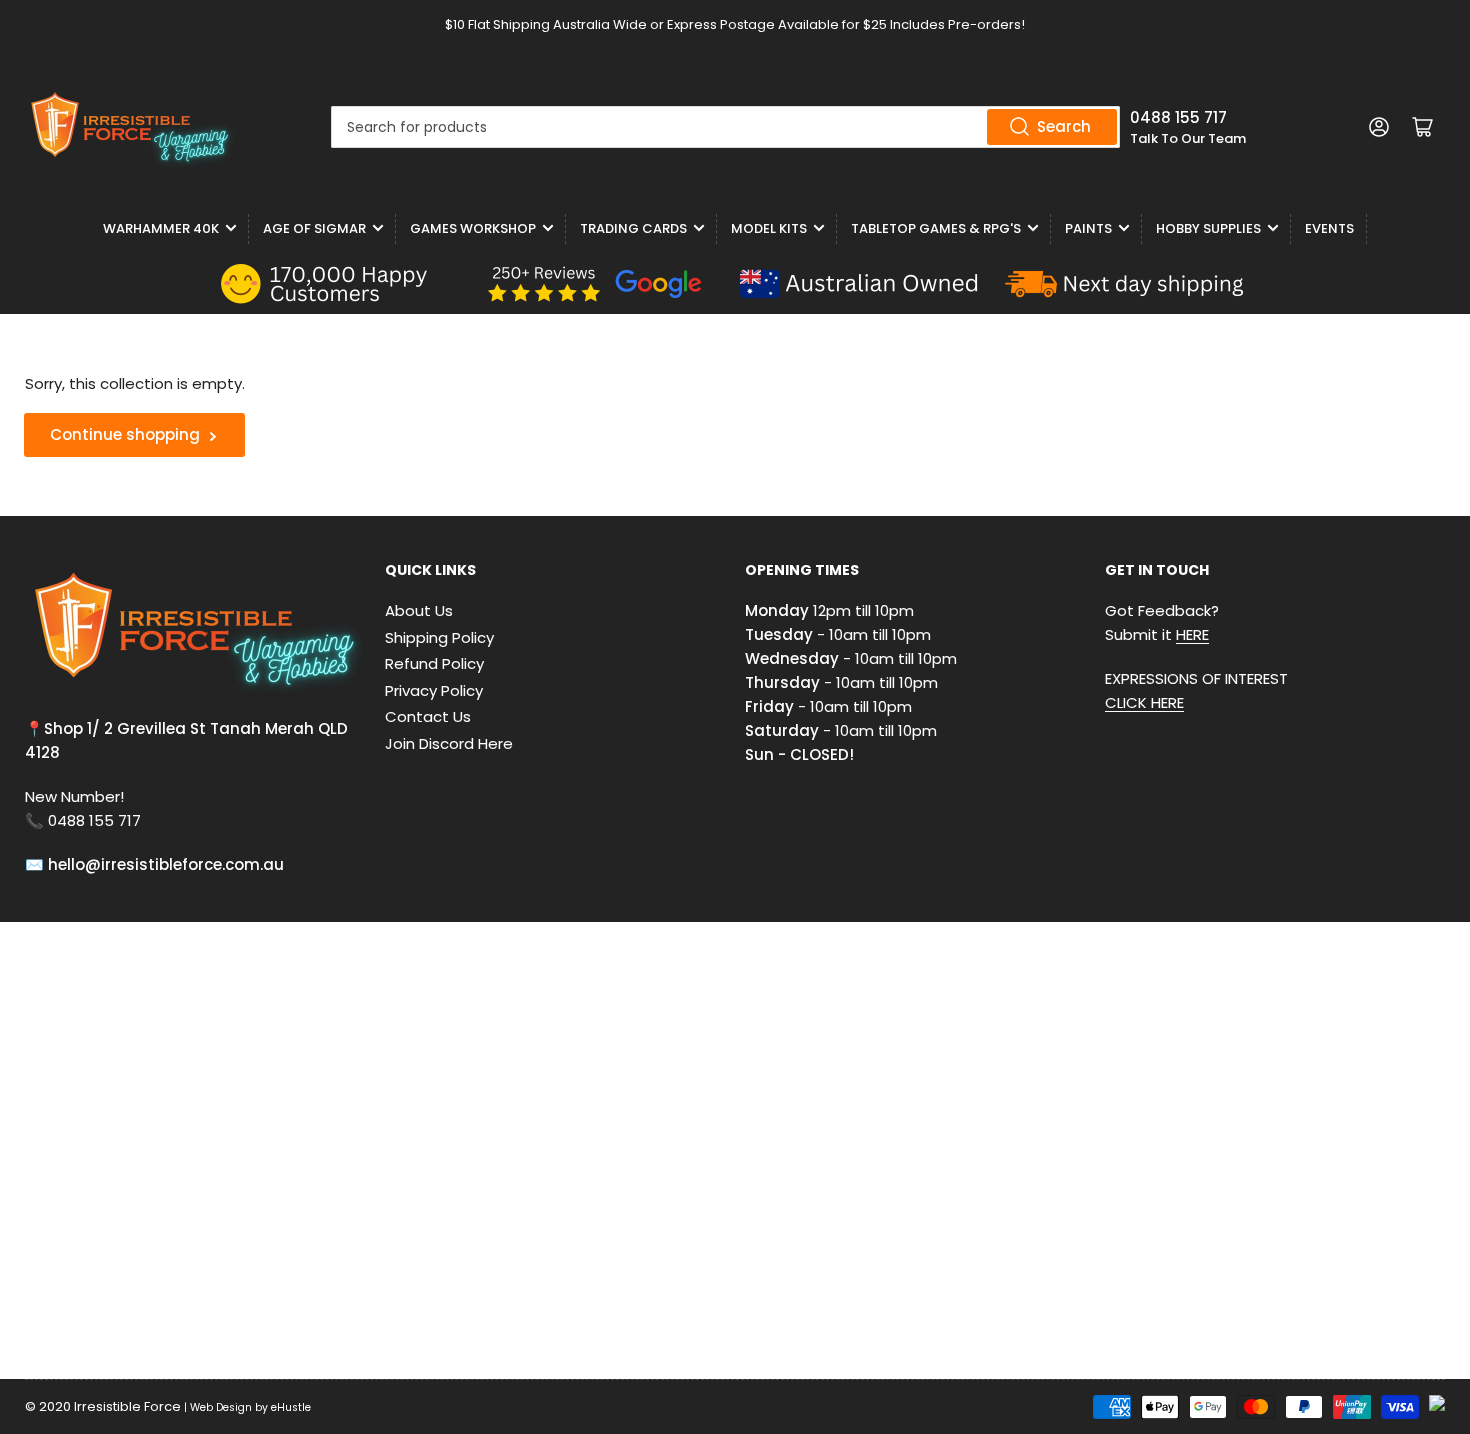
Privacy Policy (434, 690)
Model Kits (769, 228)
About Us (419, 610)
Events (1329, 228)
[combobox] (725, 127)
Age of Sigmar (314, 228)
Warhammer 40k (161, 228)
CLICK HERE (1144, 702)
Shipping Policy (439, 637)
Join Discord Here (449, 743)
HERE (1192, 634)
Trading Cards (633, 228)
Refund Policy (434, 663)
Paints (1088, 228)
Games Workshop (473, 228)
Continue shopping (125, 434)
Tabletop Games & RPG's (936, 228)
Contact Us (428, 716)
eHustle (291, 1407)
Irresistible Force (127, 1406)
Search (1064, 126)
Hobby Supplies (1208, 228)
